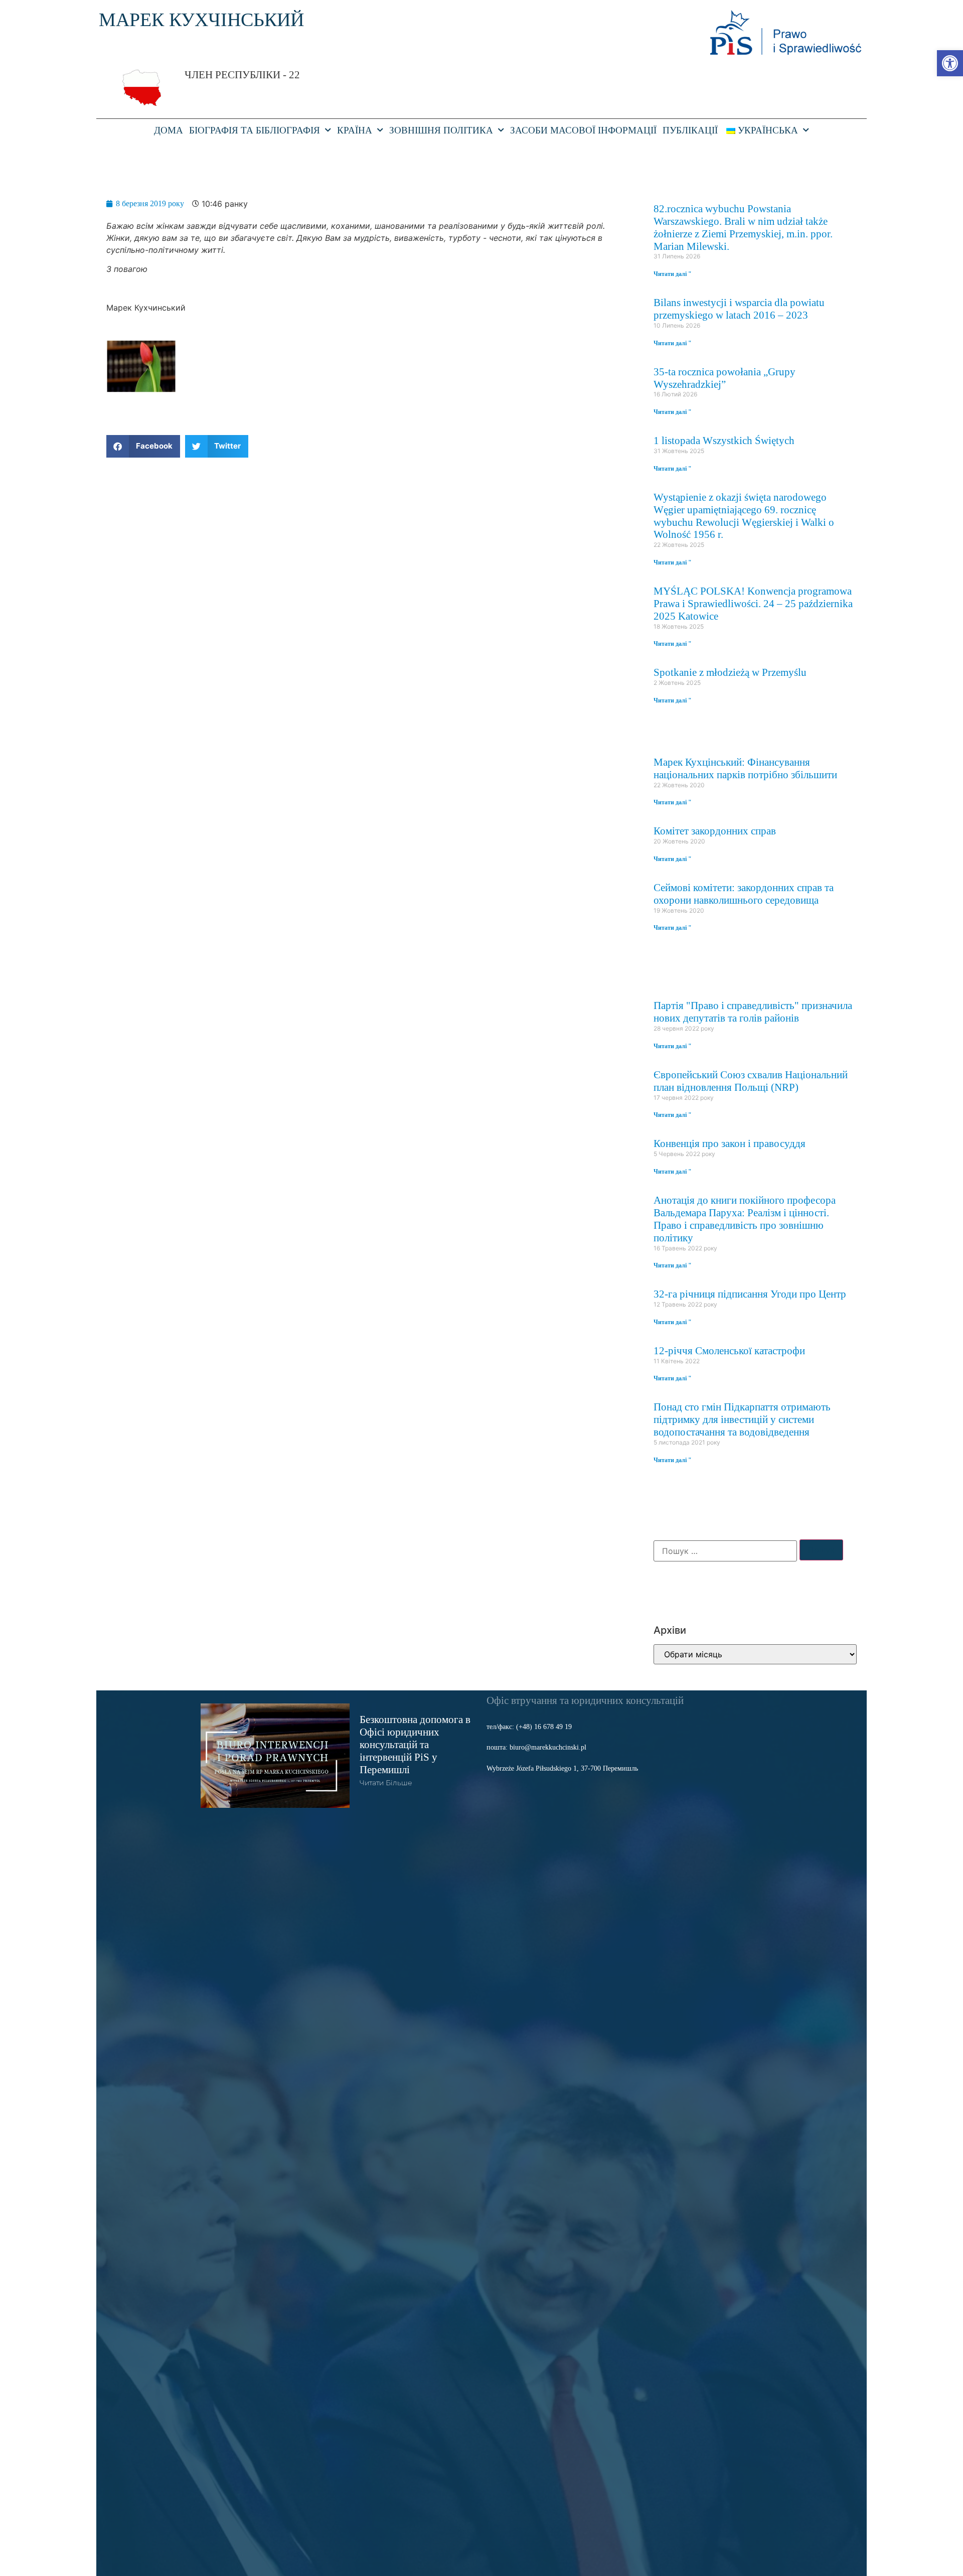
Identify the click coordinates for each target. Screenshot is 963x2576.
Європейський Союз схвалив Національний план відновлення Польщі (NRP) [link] (751, 1081)
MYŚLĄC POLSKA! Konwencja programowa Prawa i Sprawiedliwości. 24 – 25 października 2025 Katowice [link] (753, 603)
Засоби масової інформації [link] (583, 130)
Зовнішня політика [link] (441, 130)
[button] (143, 446)
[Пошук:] (725, 1551)
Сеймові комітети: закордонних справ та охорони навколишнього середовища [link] (744, 894)
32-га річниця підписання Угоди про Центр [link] (750, 1294)
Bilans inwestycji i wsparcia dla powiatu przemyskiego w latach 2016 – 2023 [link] (739, 309)
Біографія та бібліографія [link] (255, 130)
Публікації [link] (690, 130)
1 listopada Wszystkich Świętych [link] (724, 440)
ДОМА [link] (169, 130)
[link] (950, 63)
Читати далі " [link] (673, 274)
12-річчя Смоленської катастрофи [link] (729, 1350)
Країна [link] (355, 130)
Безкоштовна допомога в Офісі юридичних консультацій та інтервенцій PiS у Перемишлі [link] (415, 1744)
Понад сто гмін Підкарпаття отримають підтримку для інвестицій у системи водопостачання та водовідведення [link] (742, 1419)
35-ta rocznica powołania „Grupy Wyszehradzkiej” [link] (725, 378)
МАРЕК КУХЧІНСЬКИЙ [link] (201, 20)
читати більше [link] (386, 1783)
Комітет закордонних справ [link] (715, 831)
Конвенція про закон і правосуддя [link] (730, 1143)
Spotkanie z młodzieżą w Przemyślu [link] (730, 672)
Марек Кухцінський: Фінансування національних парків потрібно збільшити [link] (745, 768)
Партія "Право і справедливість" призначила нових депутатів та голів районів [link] (753, 1012)
